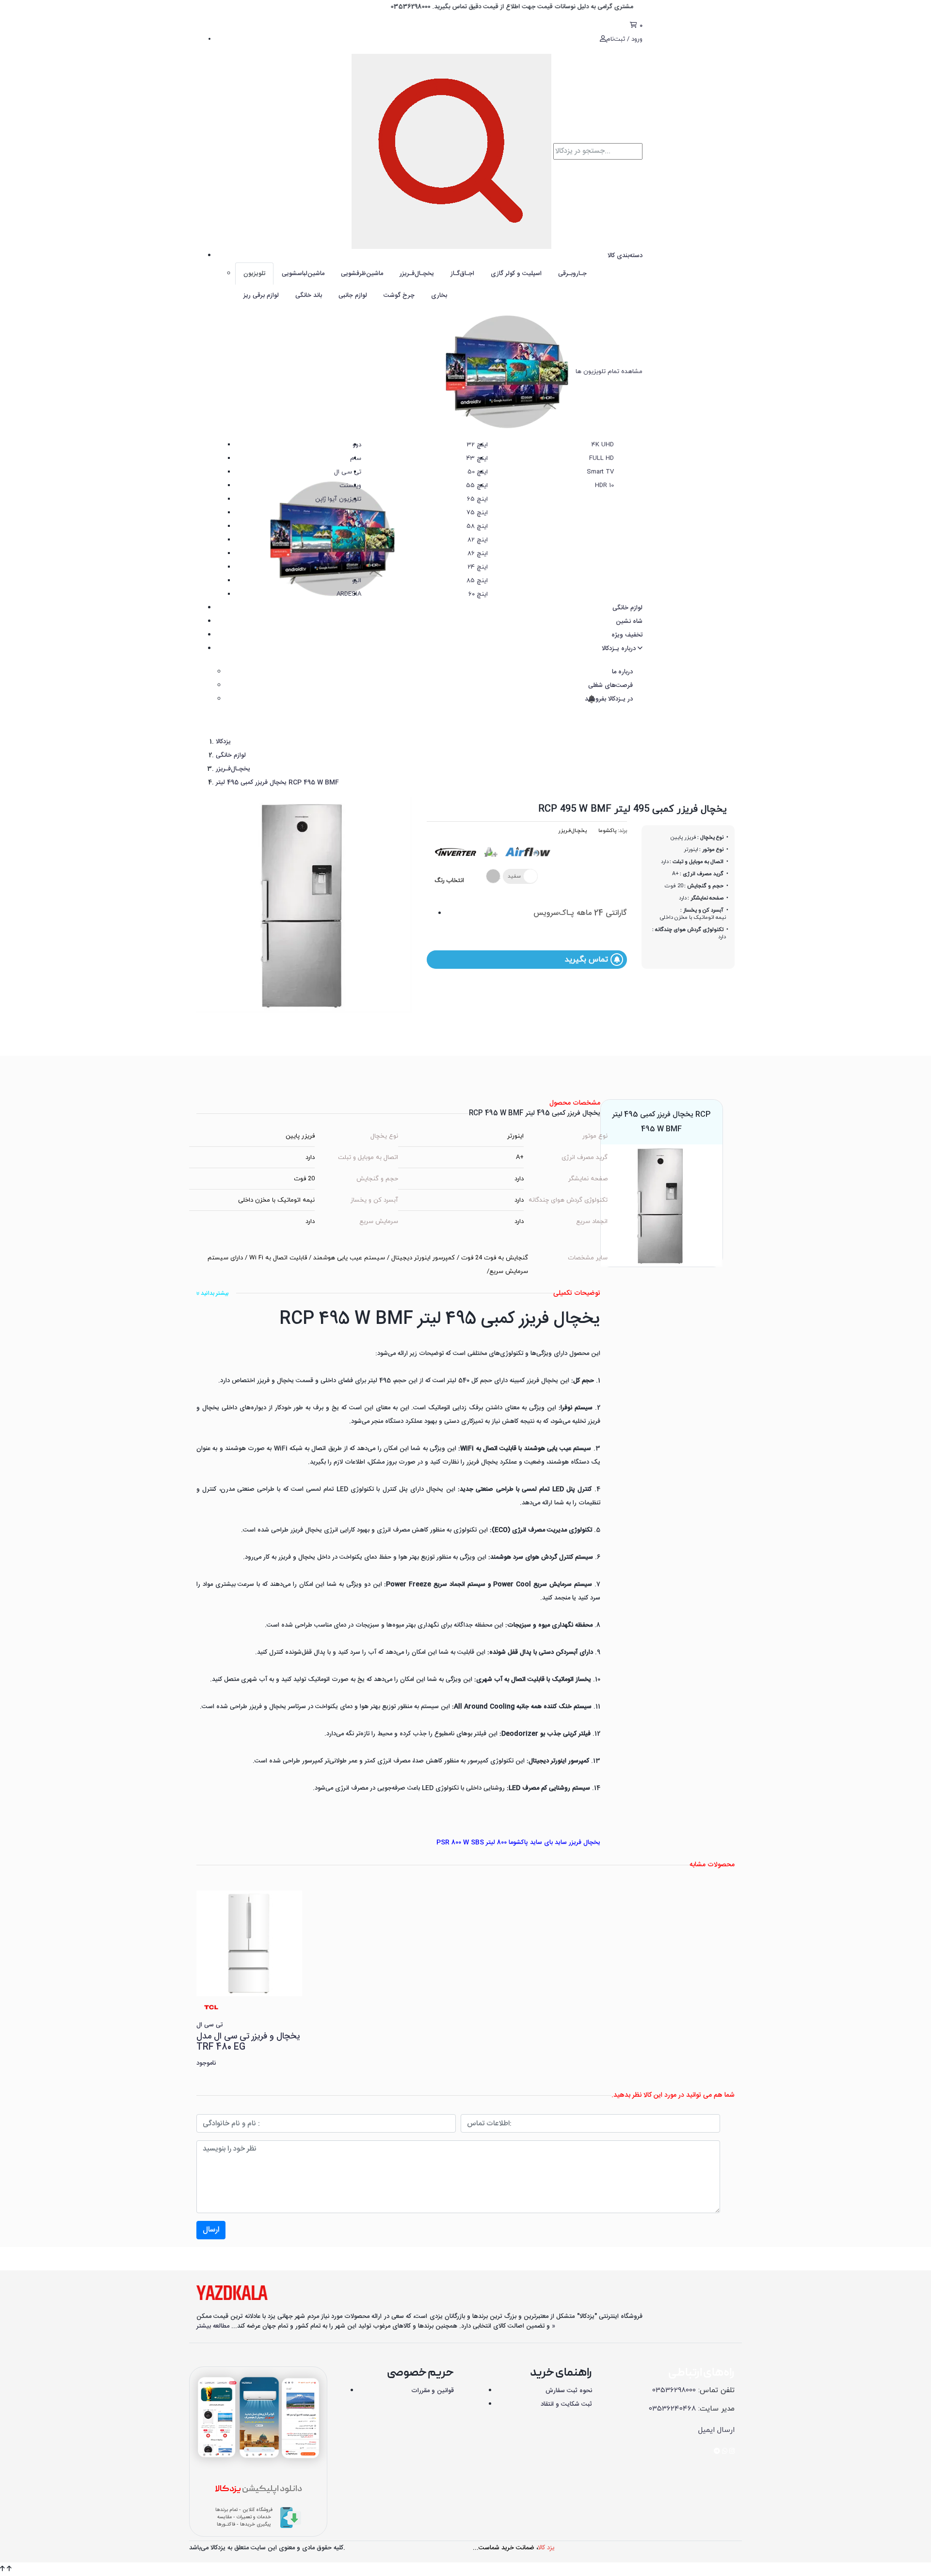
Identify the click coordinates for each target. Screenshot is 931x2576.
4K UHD (603, 445)
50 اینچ (478, 472)
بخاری (439, 295)
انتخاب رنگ (449, 880)
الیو (357, 581)
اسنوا (354, 567)
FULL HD (602, 458)
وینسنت (350, 486)
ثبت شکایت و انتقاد (566, 2404)
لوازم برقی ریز (261, 295)
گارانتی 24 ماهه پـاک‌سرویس (580, 913)
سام (356, 458)
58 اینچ (477, 526)
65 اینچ (477, 499)
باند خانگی (309, 295)
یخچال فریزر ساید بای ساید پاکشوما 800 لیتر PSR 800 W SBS (518, 1842)
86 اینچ (478, 554)
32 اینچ (477, 445)
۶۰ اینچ (478, 594)
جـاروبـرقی (572, 274)
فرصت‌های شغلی (610, 685)
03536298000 (674, 2390)
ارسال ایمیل (716, 2430)
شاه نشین (629, 621)
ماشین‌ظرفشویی (362, 274)
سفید (514, 876)
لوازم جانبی (353, 295)
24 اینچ (478, 567)
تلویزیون (254, 274)
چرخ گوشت (399, 295)
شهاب (353, 554)
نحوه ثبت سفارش (569, 2391)
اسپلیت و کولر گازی (516, 274)
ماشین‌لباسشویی (303, 274)
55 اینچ (477, 486)
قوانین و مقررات (433, 2391)
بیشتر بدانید (214, 1293)
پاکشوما (607, 831)
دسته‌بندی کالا (625, 256)
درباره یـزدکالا (620, 649)
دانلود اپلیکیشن (258, 2489)
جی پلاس (349, 513)
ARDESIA (349, 594)
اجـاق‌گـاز (462, 274)
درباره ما (622, 672)
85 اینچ (477, 581)
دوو (357, 445)
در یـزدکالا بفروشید (608, 699)
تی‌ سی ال (348, 472)
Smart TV (600, 472)
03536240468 (672, 2409)
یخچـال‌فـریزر (417, 274)
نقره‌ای (496, 876)
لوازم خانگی (627, 608)
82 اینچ (478, 540)
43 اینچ (477, 458)
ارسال (211, 2230)
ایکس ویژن (346, 540)
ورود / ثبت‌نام (624, 39)
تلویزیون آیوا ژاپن (338, 499)
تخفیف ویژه (627, 635)
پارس (354, 526)
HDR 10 (604, 486)
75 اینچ (477, 513)
